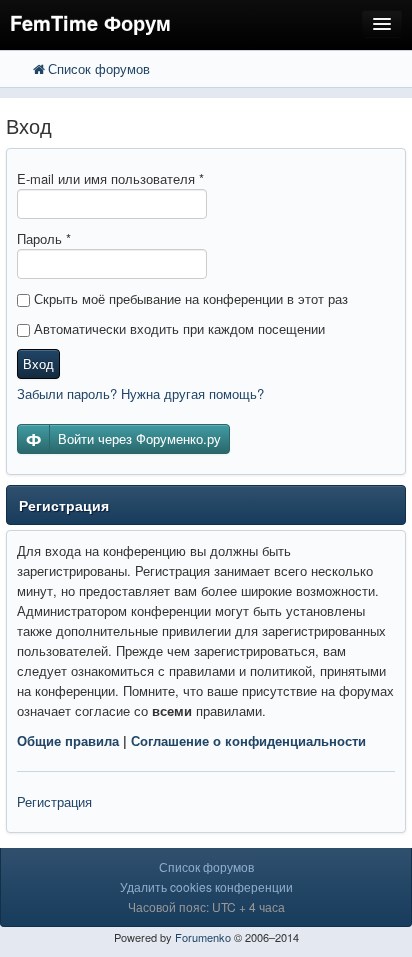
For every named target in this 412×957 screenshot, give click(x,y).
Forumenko (203, 937)
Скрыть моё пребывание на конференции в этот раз (189, 298)
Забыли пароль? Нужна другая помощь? (140, 393)
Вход (38, 363)
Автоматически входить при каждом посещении (177, 328)
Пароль (44, 238)
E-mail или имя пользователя (110, 178)
